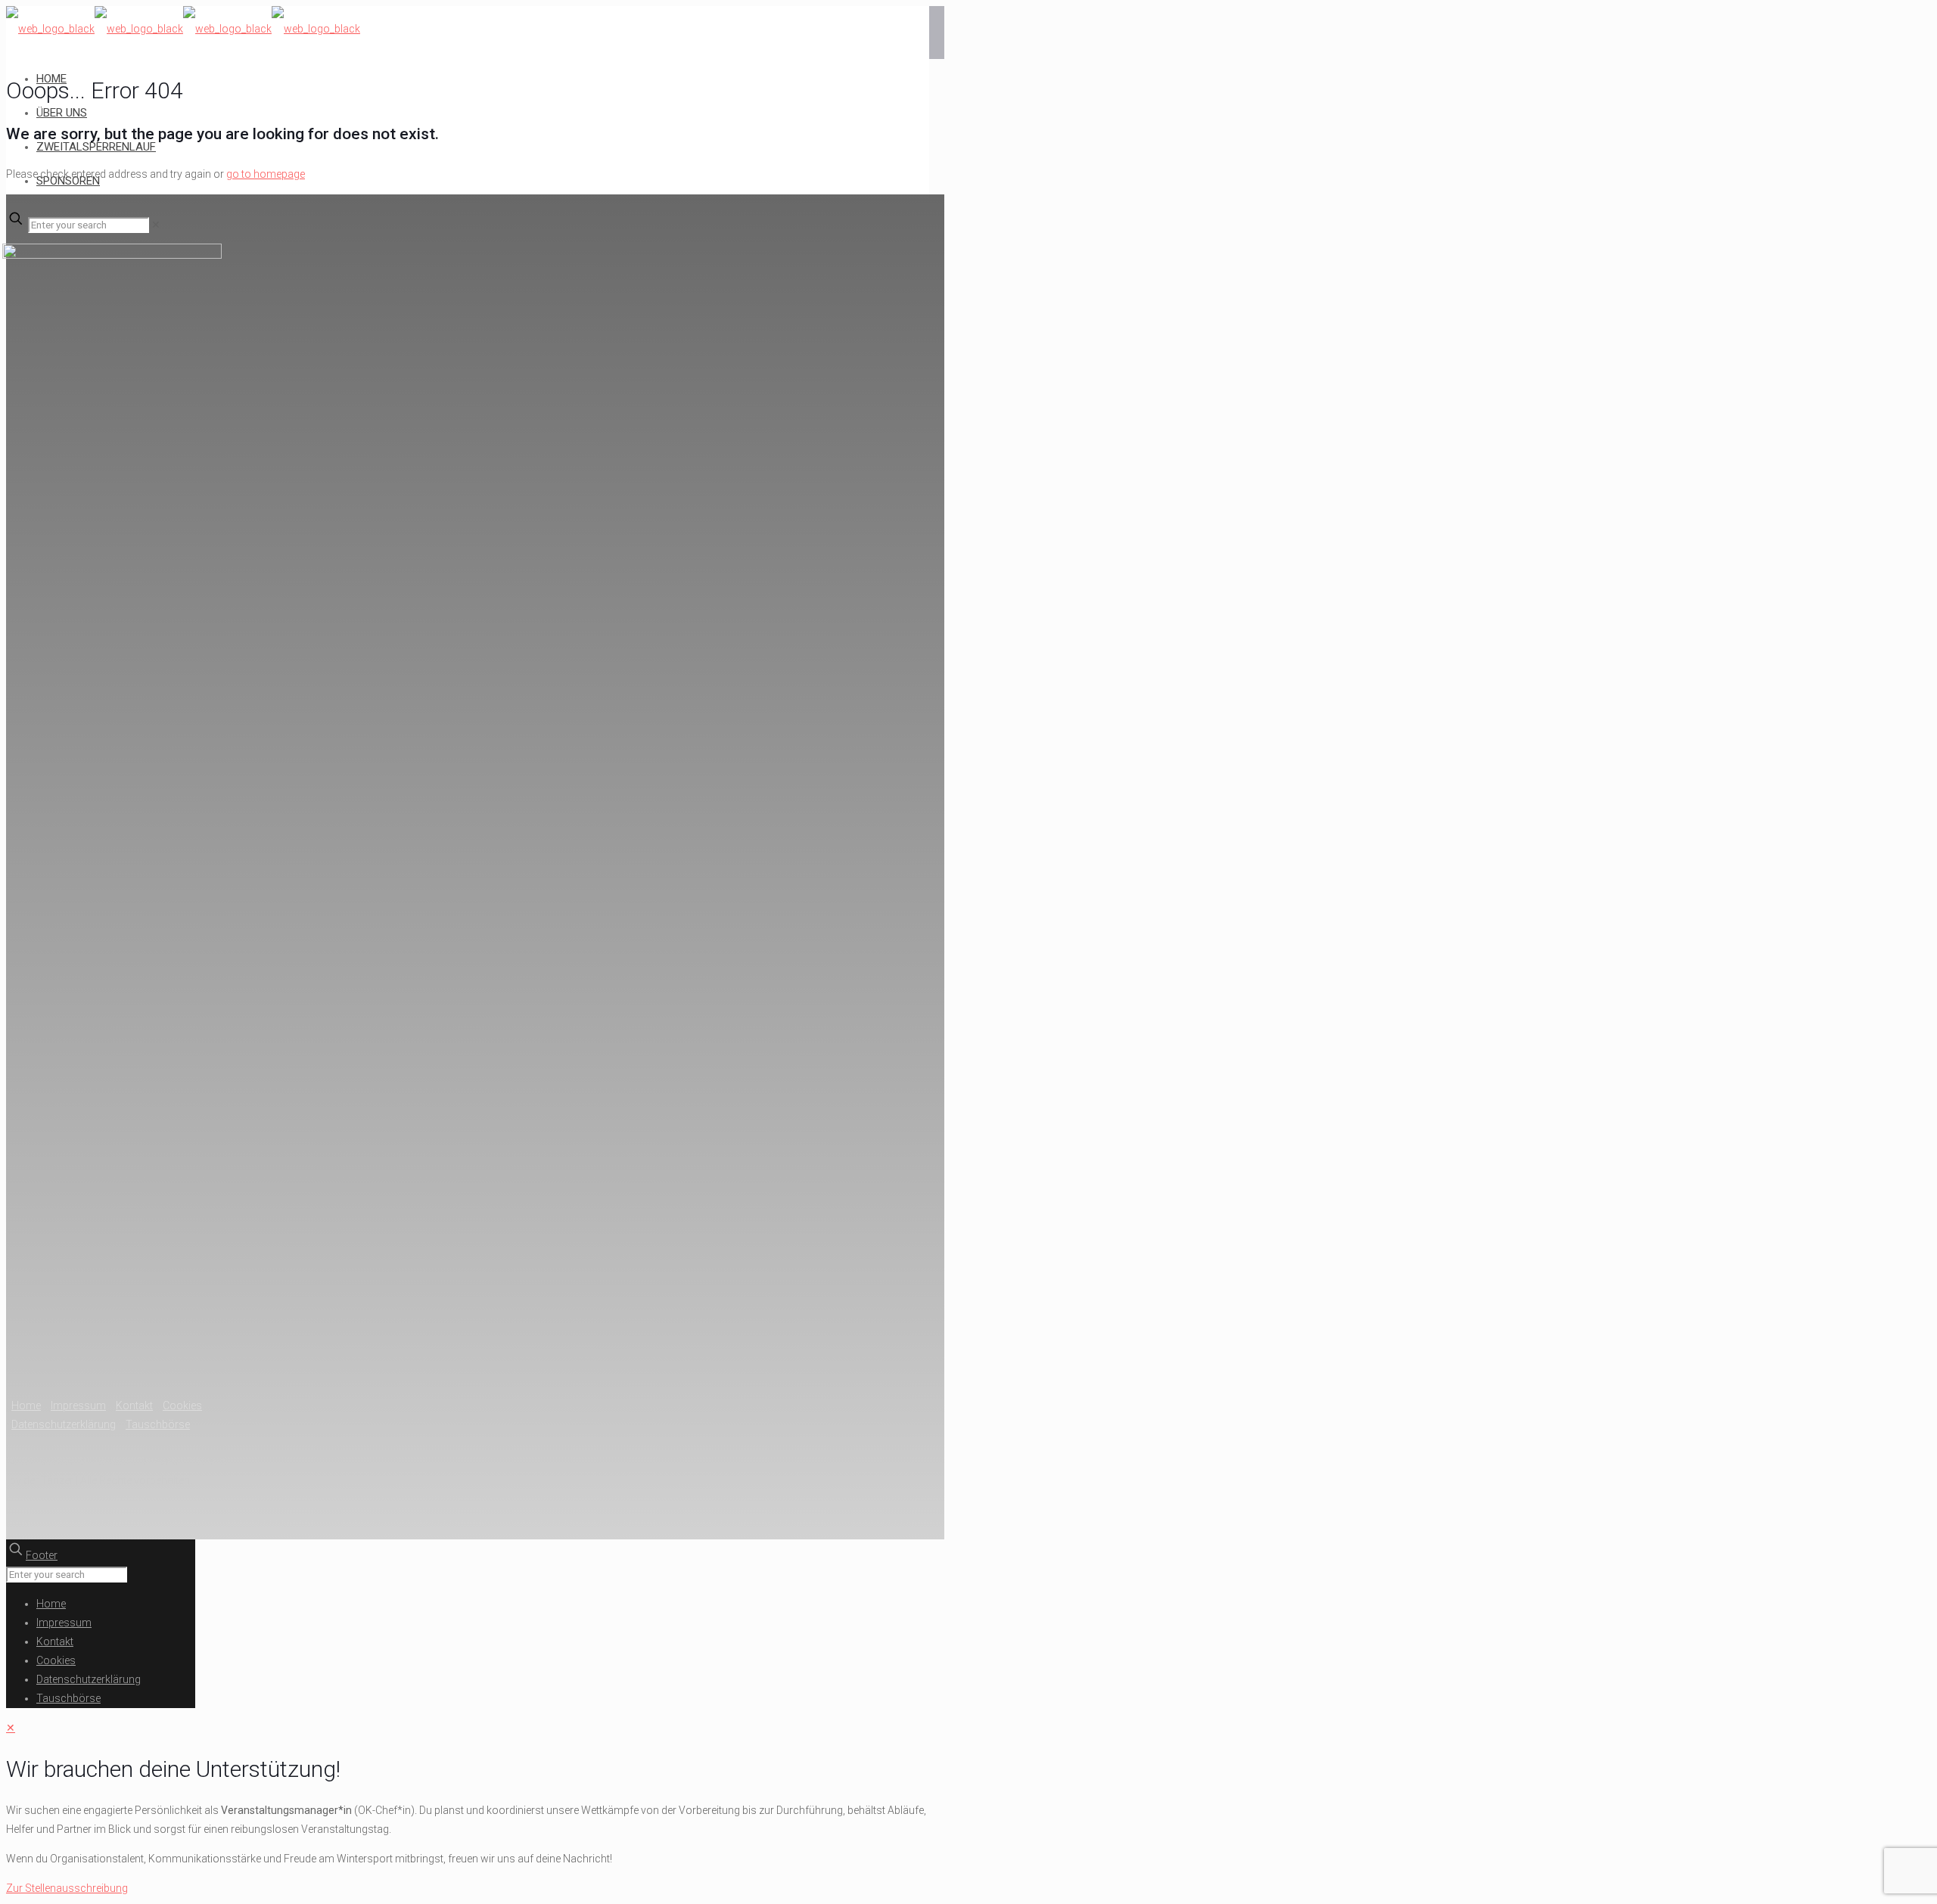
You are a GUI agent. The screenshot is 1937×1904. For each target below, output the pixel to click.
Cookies (182, 1405)
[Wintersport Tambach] (183, 34)
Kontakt (134, 1405)
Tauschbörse (158, 1424)
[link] (156, 225)
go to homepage (266, 174)
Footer (42, 1555)
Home (26, 1405)
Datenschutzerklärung (64, 1424)
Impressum (78, 1405)
